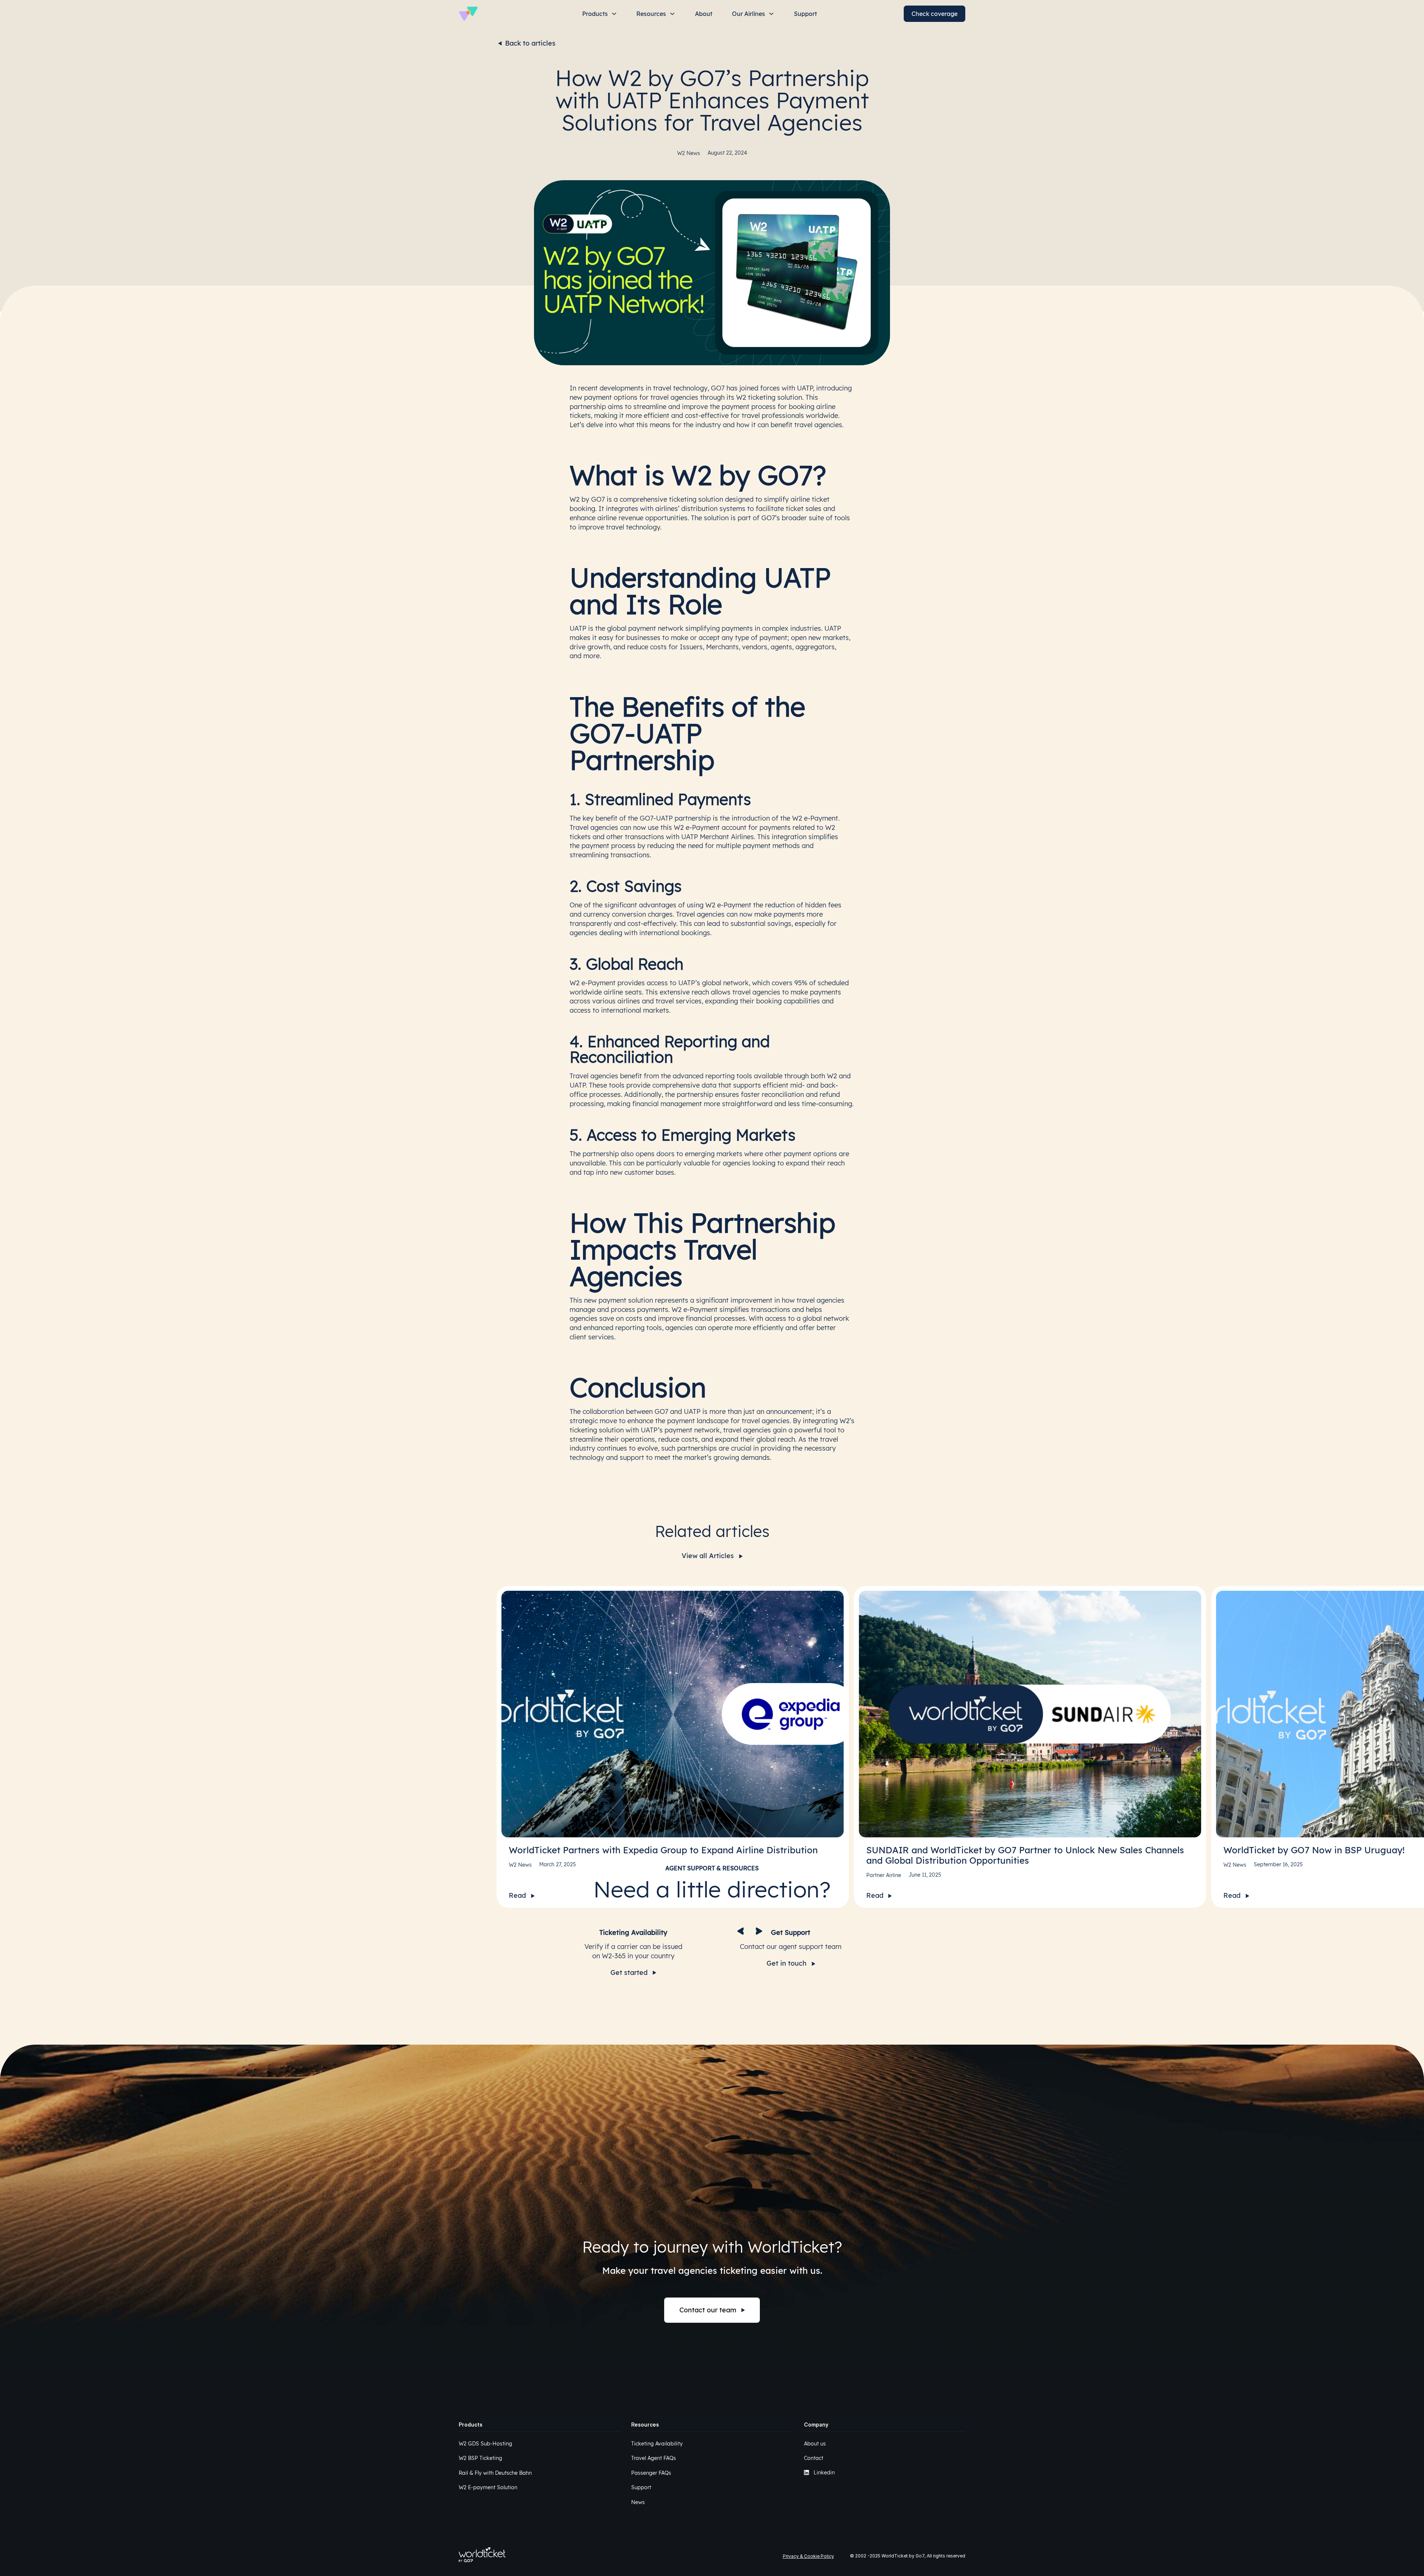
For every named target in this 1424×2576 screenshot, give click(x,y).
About (704, 14)
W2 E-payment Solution (488, 2487)
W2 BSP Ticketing (480, 2458)
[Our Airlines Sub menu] (771, 14)
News (638, 2502)
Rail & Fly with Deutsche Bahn (495, 2473)
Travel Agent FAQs (654, 2458)
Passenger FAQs (651, 2473)
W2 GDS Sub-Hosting (485, 2444)
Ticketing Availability (657, 2444)
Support (805, 14)
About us (815, 2444)
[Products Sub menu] (614, 14)
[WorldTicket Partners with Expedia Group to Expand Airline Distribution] (673, 1714)
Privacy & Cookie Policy (808, 2556)
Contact (814, 2458)
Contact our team (708, 2310)
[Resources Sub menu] (672, 14)
